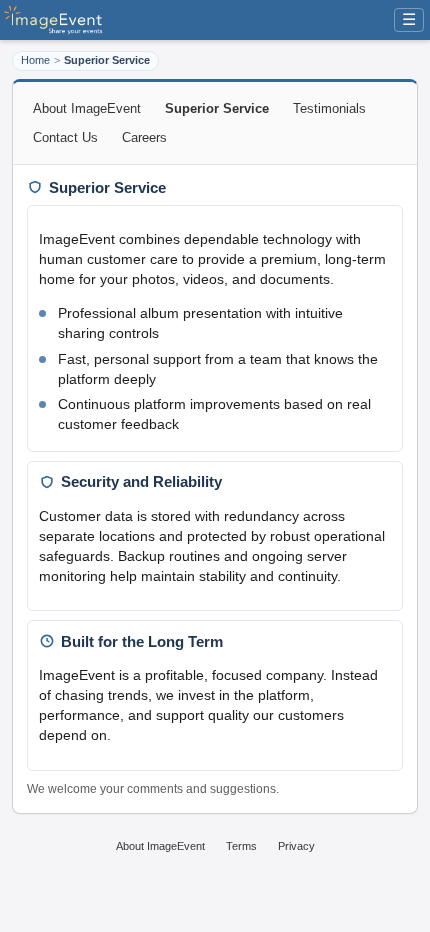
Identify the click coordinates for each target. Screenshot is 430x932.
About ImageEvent (87, 108)
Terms (241, 846)
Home (35, 60)
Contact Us (65, 137)
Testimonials (329, 108)
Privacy (296, 846)
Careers (144, 137)
